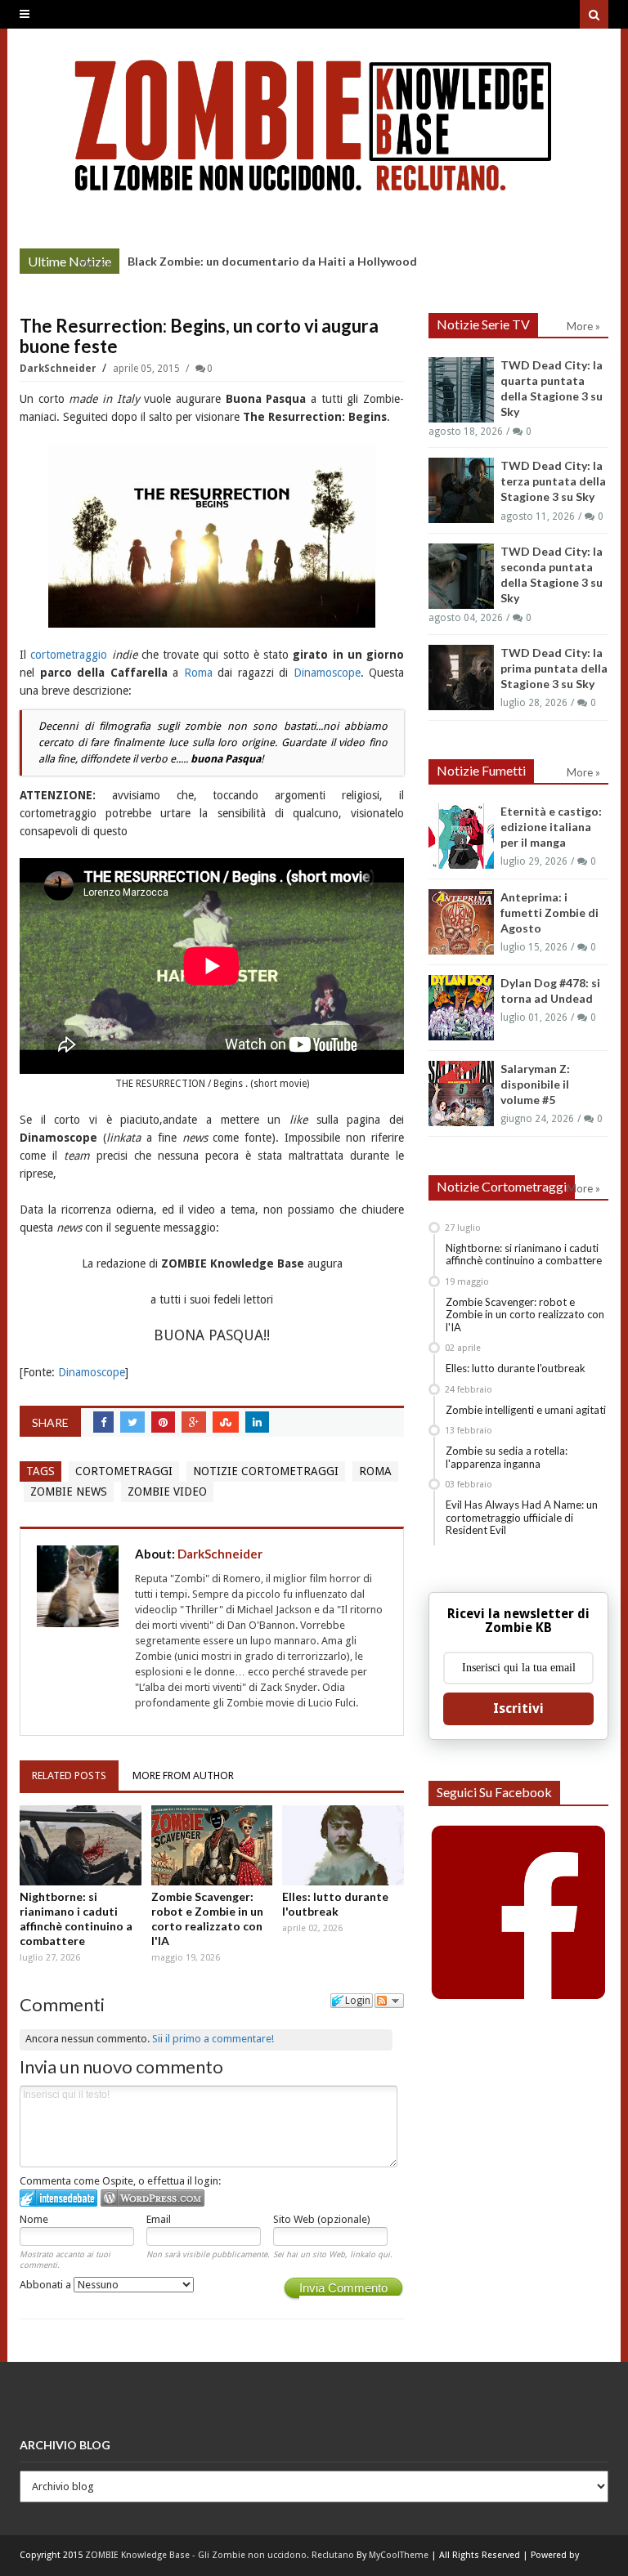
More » (94, 263)
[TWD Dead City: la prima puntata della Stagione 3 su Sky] (461, 678)
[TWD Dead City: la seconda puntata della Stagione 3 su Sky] (461, 576)
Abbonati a (47, 2285)
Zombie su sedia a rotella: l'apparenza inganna (507, 1457)
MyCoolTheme (399, 2555)
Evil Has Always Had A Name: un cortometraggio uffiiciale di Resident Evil (522, 1517)
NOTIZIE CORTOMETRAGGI (266, 1471)
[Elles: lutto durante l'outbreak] (343, 1845)
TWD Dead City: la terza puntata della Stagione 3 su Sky (553, 481)
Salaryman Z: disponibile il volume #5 (535, 1084)
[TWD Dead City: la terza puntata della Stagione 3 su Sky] (461, 490)
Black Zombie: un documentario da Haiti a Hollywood (272, 261)
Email (159, 2219)
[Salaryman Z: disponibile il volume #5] (461, 1093)
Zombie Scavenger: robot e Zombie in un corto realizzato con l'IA (207, 1919)
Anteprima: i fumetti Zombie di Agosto (549, 912)
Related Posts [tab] (69, 1775)
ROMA (375, 1471)
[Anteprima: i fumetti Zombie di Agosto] (461, 922)
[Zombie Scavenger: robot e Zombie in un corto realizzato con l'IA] (212, 1845)
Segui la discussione (389, 2001)
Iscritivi (518, 1708)
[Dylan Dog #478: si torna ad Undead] (461, 1008)
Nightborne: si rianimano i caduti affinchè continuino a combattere (76, 1919)
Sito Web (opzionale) (322, 2219)
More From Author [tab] (183, 1775)
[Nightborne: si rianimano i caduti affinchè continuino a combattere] (81, 1845)
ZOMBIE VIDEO (167, 1491)
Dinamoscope (327, 673)
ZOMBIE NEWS (69, 1491)
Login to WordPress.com (153, 2198)
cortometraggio (69, 655)
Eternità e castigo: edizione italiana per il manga (551, 827)
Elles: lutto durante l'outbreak (335, 1904)
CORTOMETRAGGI (124, 1471)
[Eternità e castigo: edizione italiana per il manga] (461, 836)
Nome (34, 2219)
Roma (198, 673)
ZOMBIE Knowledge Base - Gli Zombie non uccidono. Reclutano (220, 2555)
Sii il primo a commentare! (213, 2039)
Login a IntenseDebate (58, 2198)
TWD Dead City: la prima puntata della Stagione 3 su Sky (554, 668)
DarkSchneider (59, 369)
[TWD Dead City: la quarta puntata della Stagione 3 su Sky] (461, 390)
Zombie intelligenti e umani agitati (526, 1410)
